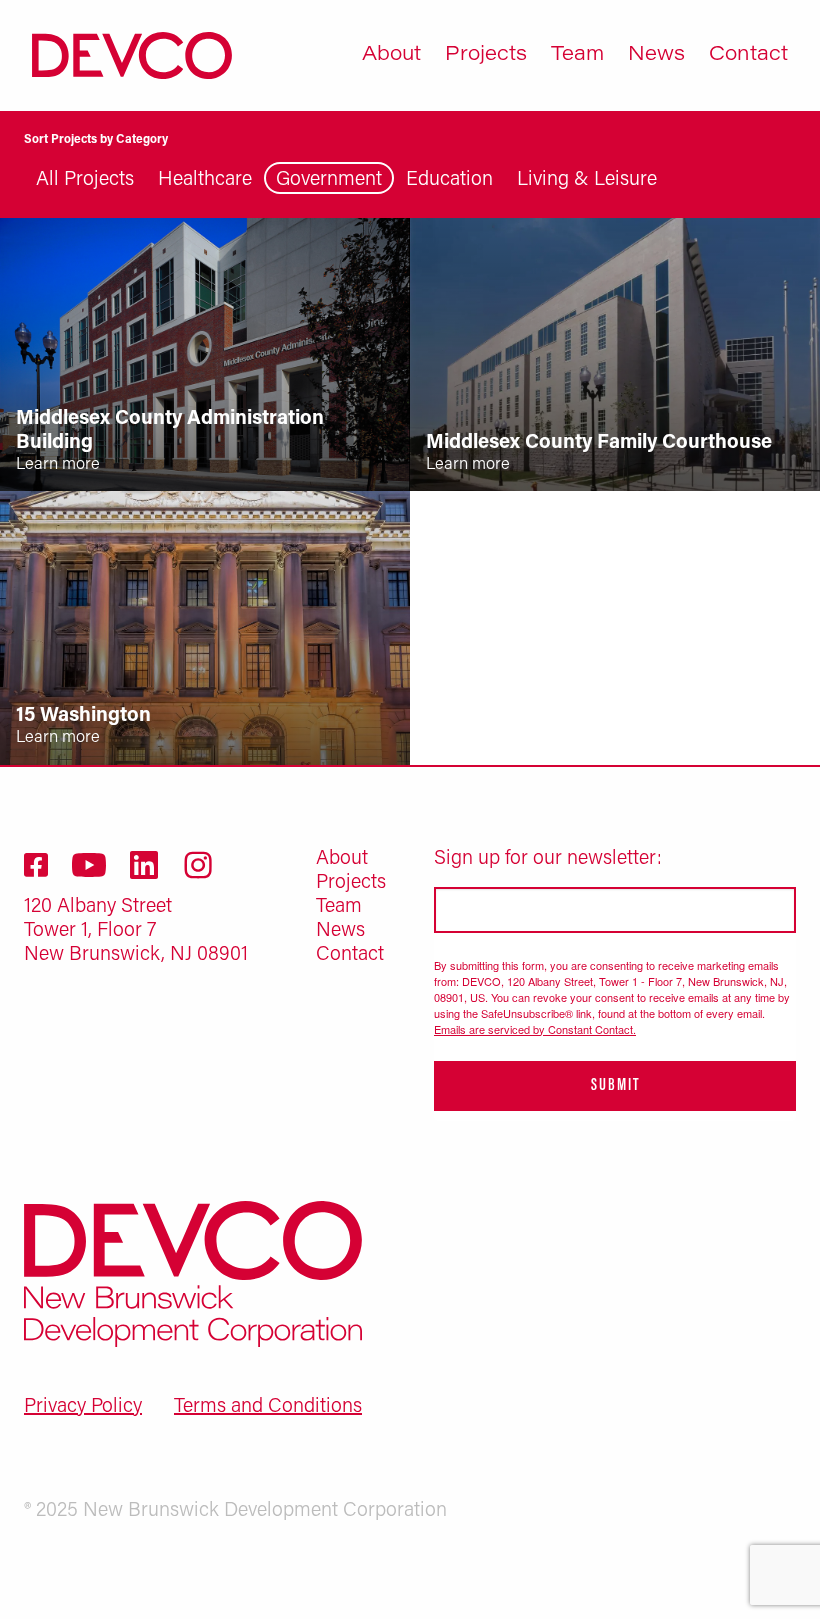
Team (577, 55)
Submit (615, 1086)
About (391, 55)
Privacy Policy (83, 1407)
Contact (748, 55)
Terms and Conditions (268, 1407)
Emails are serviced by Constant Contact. (535, 1029)
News (656, 55)
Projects (486, 55)
